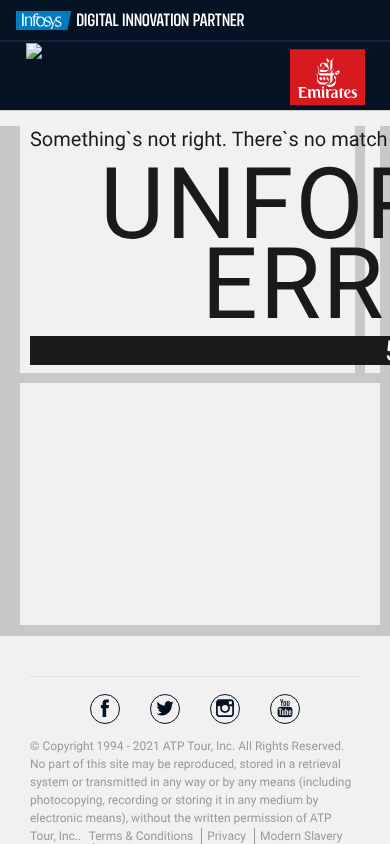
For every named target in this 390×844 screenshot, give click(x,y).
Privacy (228, 836)
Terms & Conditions (143, 836)
